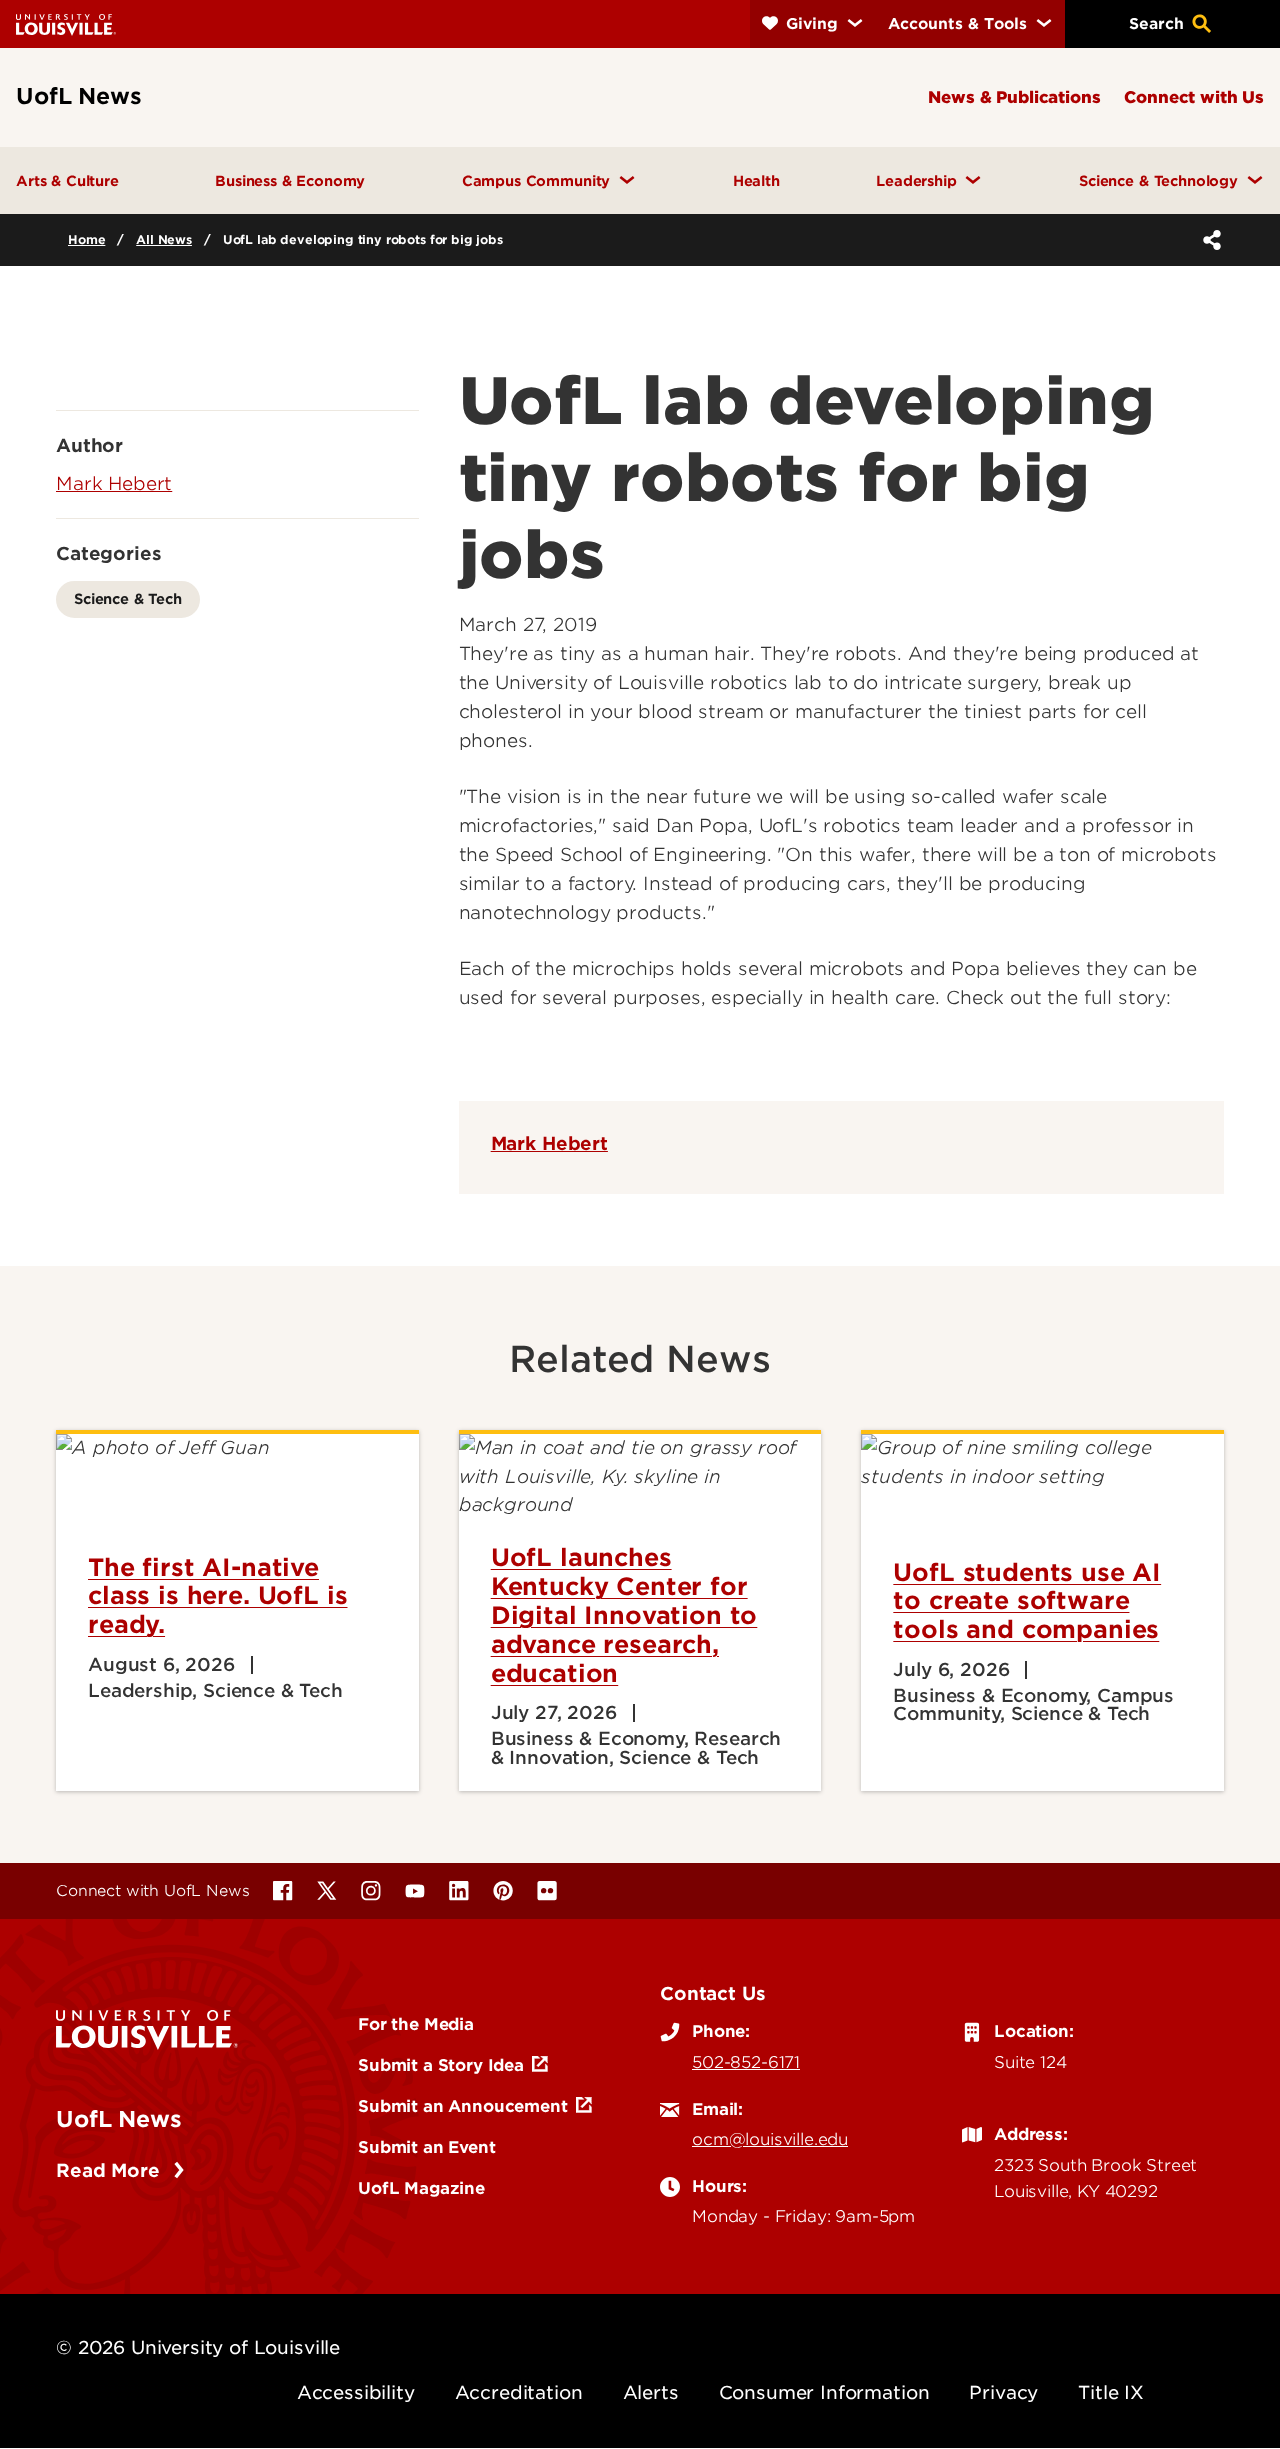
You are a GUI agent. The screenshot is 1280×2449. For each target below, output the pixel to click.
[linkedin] (459, 1891)
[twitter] (327, 1891)
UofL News (119, 2119)
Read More (110, 2170)
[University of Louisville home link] (66, 23)
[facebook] (283, 1891)
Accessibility (356, 2392)
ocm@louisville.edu (770, 2139)
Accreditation (519, 2392)
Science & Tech (128, 598)
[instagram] (371, 1891)
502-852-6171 (746, 2062)
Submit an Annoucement (463, 2106)
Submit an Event (427, 2147)
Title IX (1111, 2392)
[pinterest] (503, 1891)
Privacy (1003, 2392)
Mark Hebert (549, 1143)
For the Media (416, 2024)
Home (86, 239)
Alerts (651, 2392)
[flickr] (547, 1891)
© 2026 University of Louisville (198, 2347)
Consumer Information (824, 2392)
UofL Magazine (421, 2188)
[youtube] (415, 1891)
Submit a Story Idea (441, 2065)
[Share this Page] (1208, 240)
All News (164, 239)
